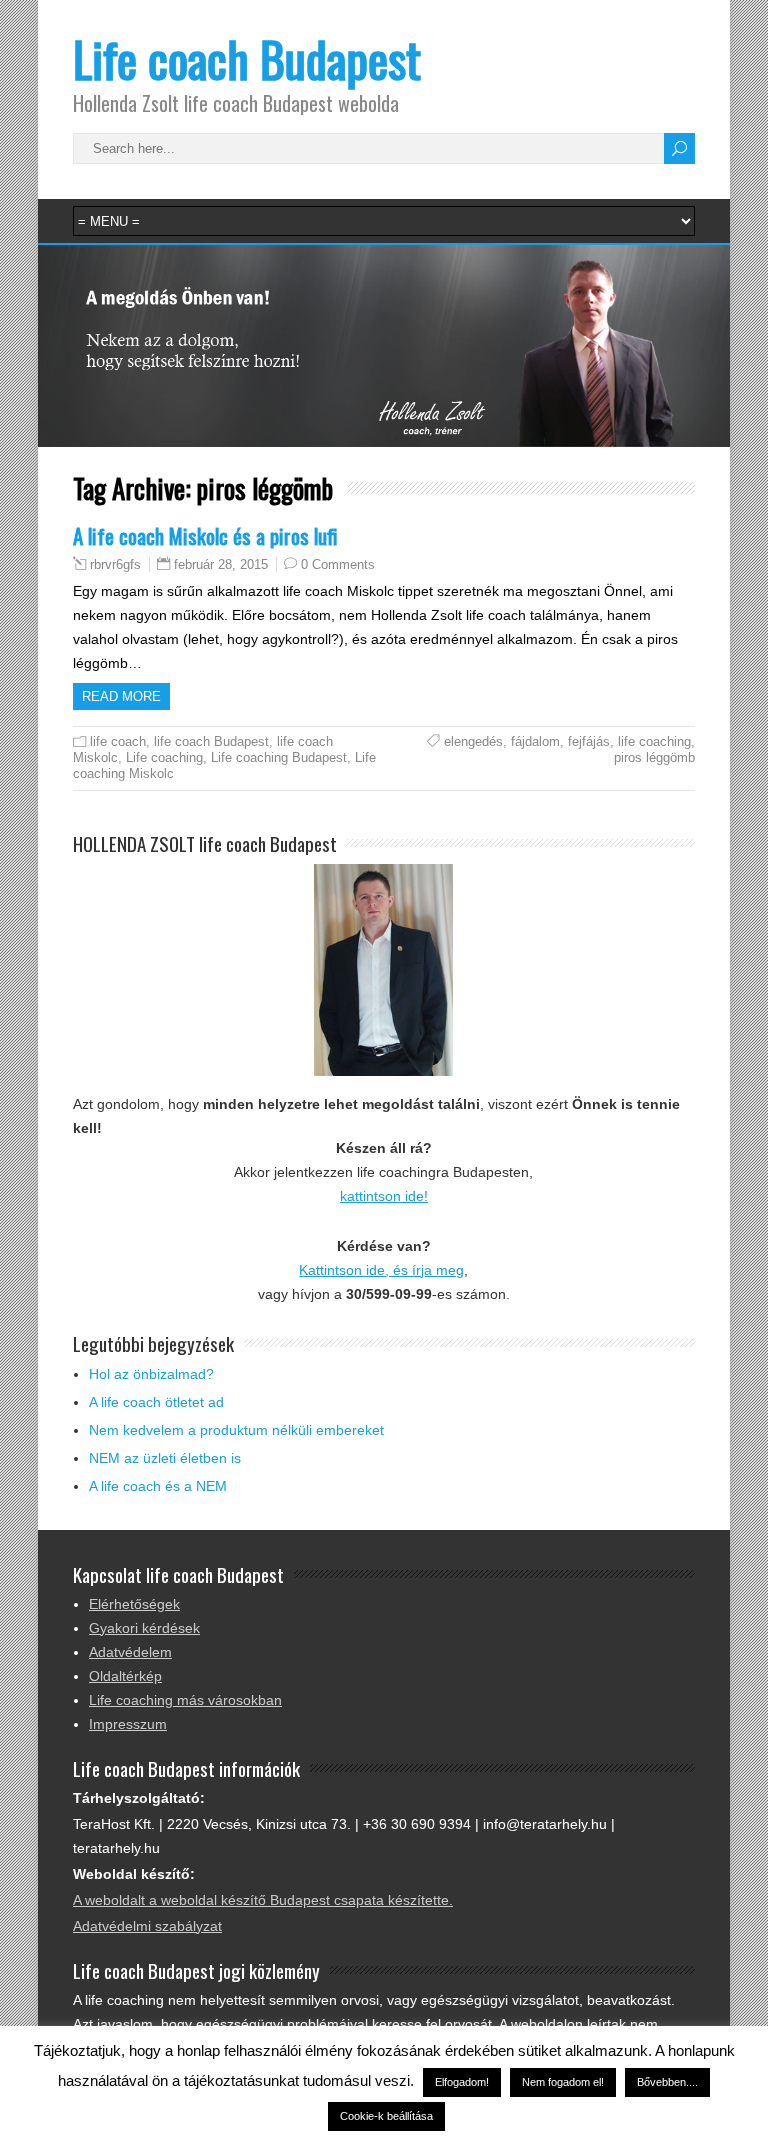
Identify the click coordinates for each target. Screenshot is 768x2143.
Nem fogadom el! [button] (563, 2082)
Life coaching (164, 757)
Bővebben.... (667, 2082)
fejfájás (589, 741)
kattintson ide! (384, 1196)
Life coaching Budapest (279, 757)
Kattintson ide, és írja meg (381, 1270)
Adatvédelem (130, 1652)
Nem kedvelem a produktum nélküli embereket (236, 1430)
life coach (118, 741)
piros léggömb (654, 757)
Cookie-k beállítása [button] (386, 2116)
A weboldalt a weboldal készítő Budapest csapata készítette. (263, 1900)
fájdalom (535, 741)
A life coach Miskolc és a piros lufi (205, 535)
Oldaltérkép (125, 1676)
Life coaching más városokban (185, 1700)
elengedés (473, 741)
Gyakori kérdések (144, 1628)
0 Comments (338, 564)
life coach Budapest (211, 741)
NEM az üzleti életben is (165, 1458)
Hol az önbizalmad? (151, 1374)
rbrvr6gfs (115, 565)
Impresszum (128, 1724)
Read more (121, 696)
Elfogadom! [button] (462, 2082)
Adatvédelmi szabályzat (147, 1926)
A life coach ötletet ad (156, 1402)
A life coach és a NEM (158, 1486)
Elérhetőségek (134, 1604)
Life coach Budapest (247, 58)
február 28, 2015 (221, 564)
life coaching (654, 741)
